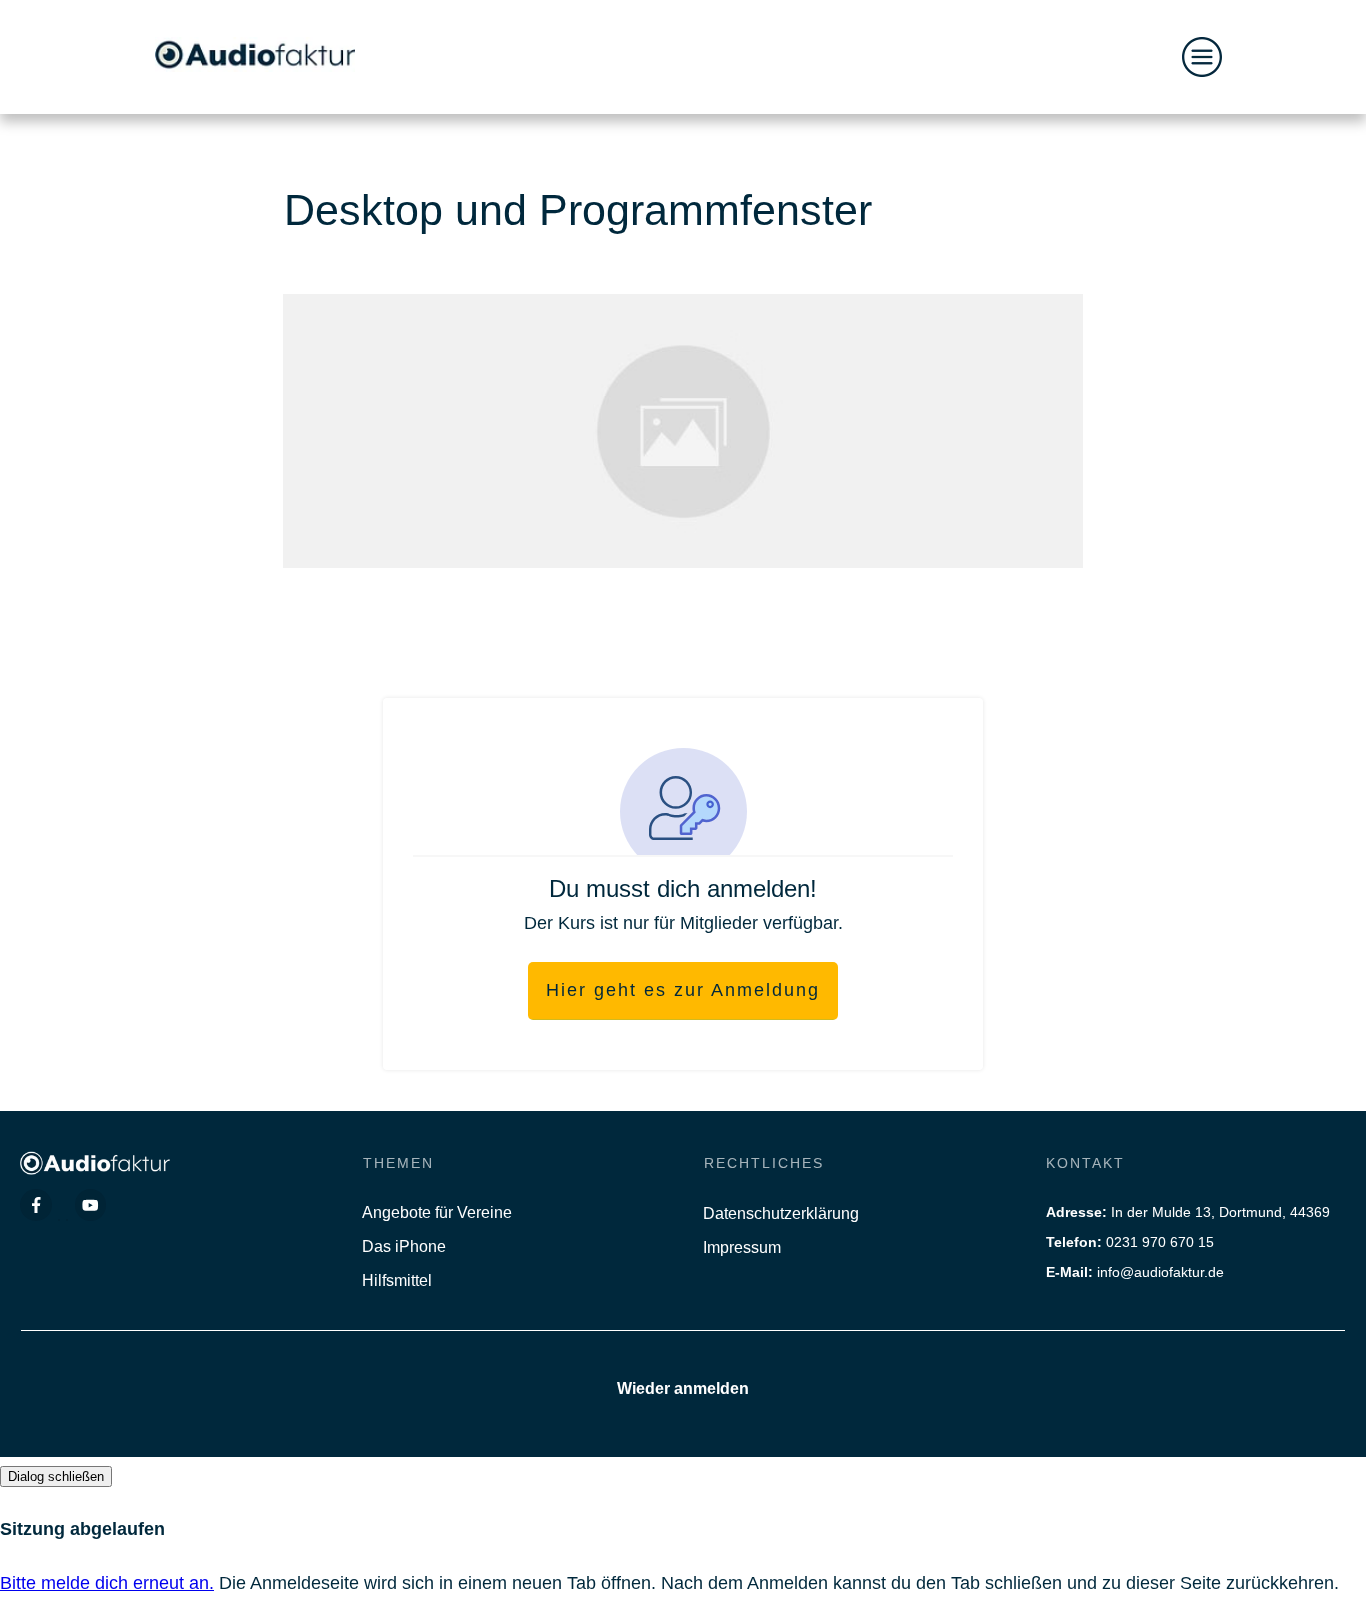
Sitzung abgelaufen (82, 1529)
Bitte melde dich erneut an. (107, 1583)
